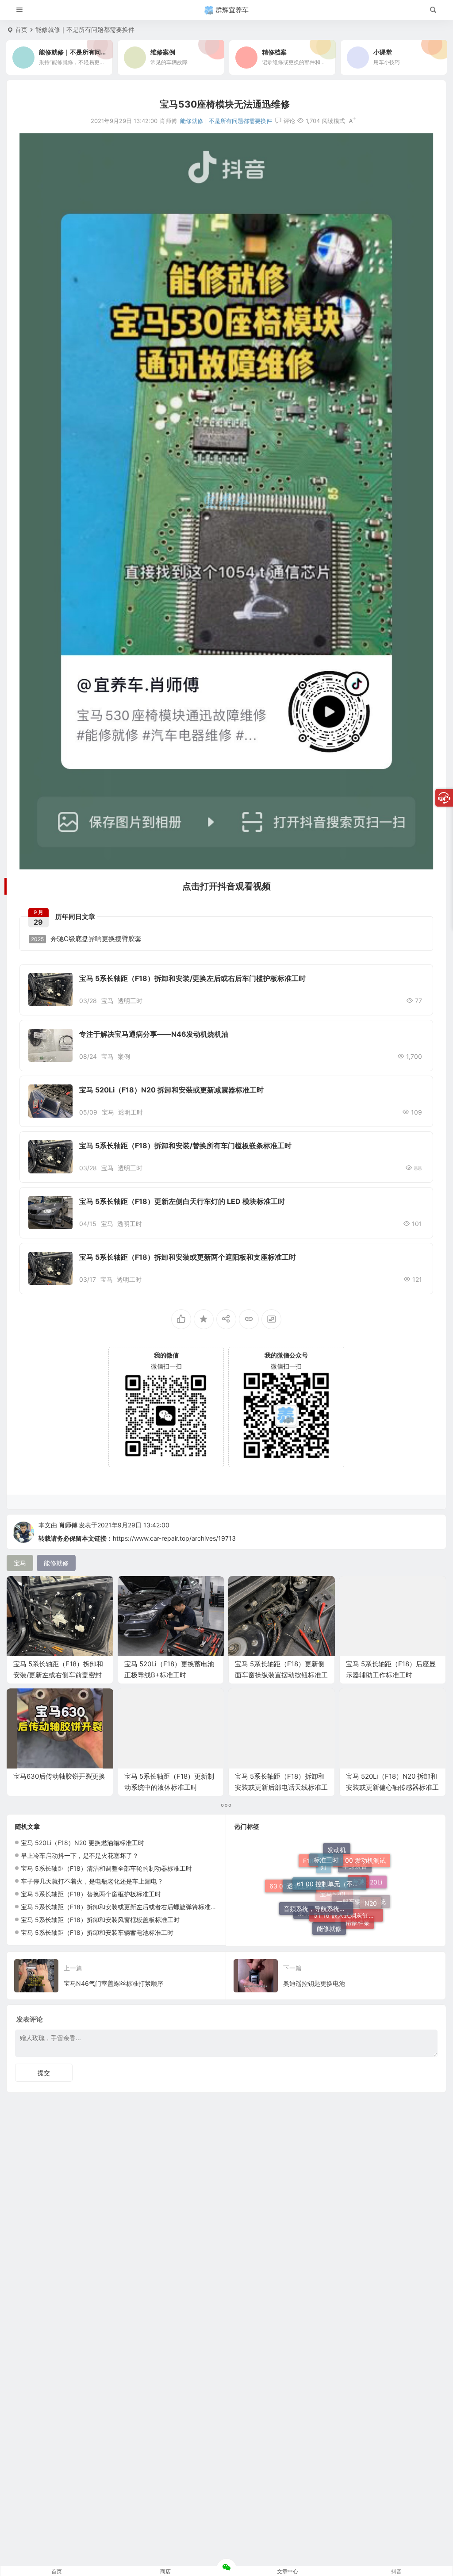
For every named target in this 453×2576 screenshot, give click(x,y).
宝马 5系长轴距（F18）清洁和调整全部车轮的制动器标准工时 (106, 1868)
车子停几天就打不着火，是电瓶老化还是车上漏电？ (92, 1881)
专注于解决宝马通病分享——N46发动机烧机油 (154, 1034)
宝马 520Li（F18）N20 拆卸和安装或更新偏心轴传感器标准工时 (392, 1787)
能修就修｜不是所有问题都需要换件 (85, 29)
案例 (124, 1056)
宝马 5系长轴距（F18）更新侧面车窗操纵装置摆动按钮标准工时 (281, 1675)
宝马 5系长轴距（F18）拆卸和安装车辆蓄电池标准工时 (97, 1932)
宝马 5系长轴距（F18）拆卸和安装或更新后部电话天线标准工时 (281, 1787)
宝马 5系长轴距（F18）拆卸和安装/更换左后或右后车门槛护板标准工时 (192, 978)
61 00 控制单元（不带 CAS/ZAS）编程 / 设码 (332, 1851)
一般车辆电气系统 (361, 1920)
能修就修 (329, 1899)
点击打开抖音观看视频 (226, 886)
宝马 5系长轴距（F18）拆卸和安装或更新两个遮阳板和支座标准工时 (188, 1257)
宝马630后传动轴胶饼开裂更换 (59, 1776)
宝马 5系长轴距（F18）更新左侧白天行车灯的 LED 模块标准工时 (182, 1201)
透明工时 (130, 1001)
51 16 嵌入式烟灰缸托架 (347, 1871)
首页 (21, 29)
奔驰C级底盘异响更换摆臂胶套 (86, 939)
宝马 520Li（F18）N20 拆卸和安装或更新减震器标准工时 (171, 1090)
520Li (374, 1895)
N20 (371, 1881)
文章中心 (288, 2571)
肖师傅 (68, 1525)
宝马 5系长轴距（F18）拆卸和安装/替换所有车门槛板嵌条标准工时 (185, 1146)
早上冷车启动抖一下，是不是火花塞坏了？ (80, 1855)
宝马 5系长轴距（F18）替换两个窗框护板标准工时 (91, 1894)
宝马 (107, 1001)
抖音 (396, 2571)
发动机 (337, 1880)
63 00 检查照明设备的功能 (304, 1908)
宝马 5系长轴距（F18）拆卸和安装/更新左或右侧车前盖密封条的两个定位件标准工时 (58, 1675)
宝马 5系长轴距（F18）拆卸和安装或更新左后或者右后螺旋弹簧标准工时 (122, 1907)
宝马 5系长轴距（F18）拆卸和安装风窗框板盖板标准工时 (100, 1920)
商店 (165, 2571)
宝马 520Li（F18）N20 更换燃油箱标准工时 (83, 1843)
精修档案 (357, 1906)
